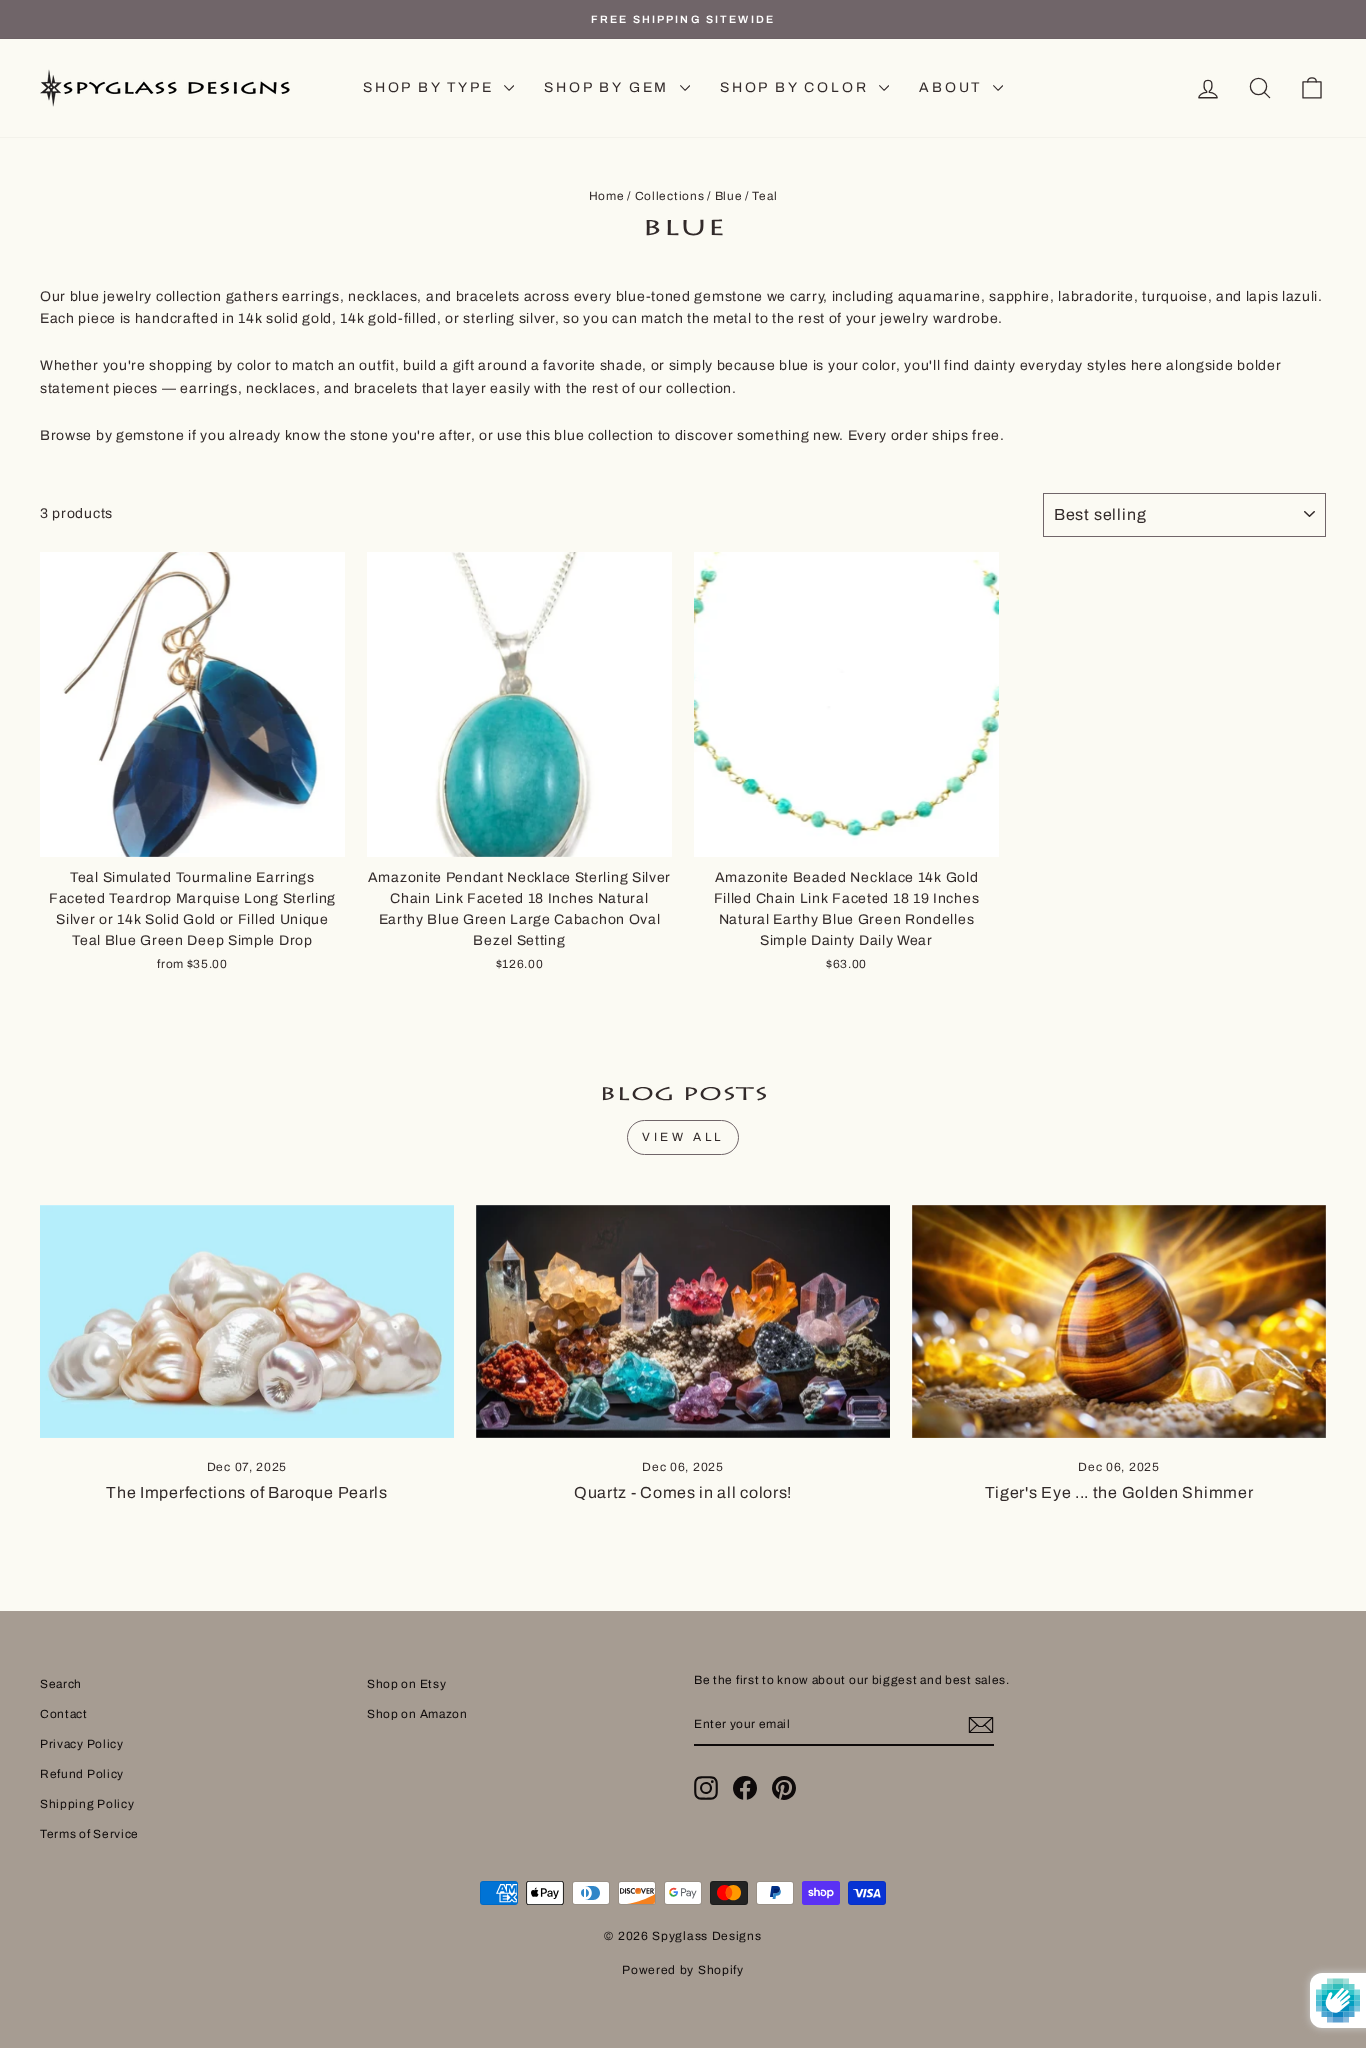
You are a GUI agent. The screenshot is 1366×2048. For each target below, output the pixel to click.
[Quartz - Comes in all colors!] (683, 1321)
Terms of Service (89, 1834)
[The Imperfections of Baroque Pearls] (247, 1321)
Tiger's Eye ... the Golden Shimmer (1119, 1492)
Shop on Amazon (417, 1714)
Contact (64, 1714)
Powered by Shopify (683, 1970)
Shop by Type (431, 87)
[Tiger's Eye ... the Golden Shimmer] (1119, 1321)
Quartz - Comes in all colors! (683, 1492)
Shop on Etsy (406, 1684)
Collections (670, 196)
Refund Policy (82, 1774)
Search (61, 1684)
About (953, 87)
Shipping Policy (87, 1804)
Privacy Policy (82, 1744)
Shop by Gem (609, 87)
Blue (729, 196)
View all (683, 1137)
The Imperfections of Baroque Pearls (247, 1492)
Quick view (193, 833)
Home (607, 196)
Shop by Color (797, 87)
